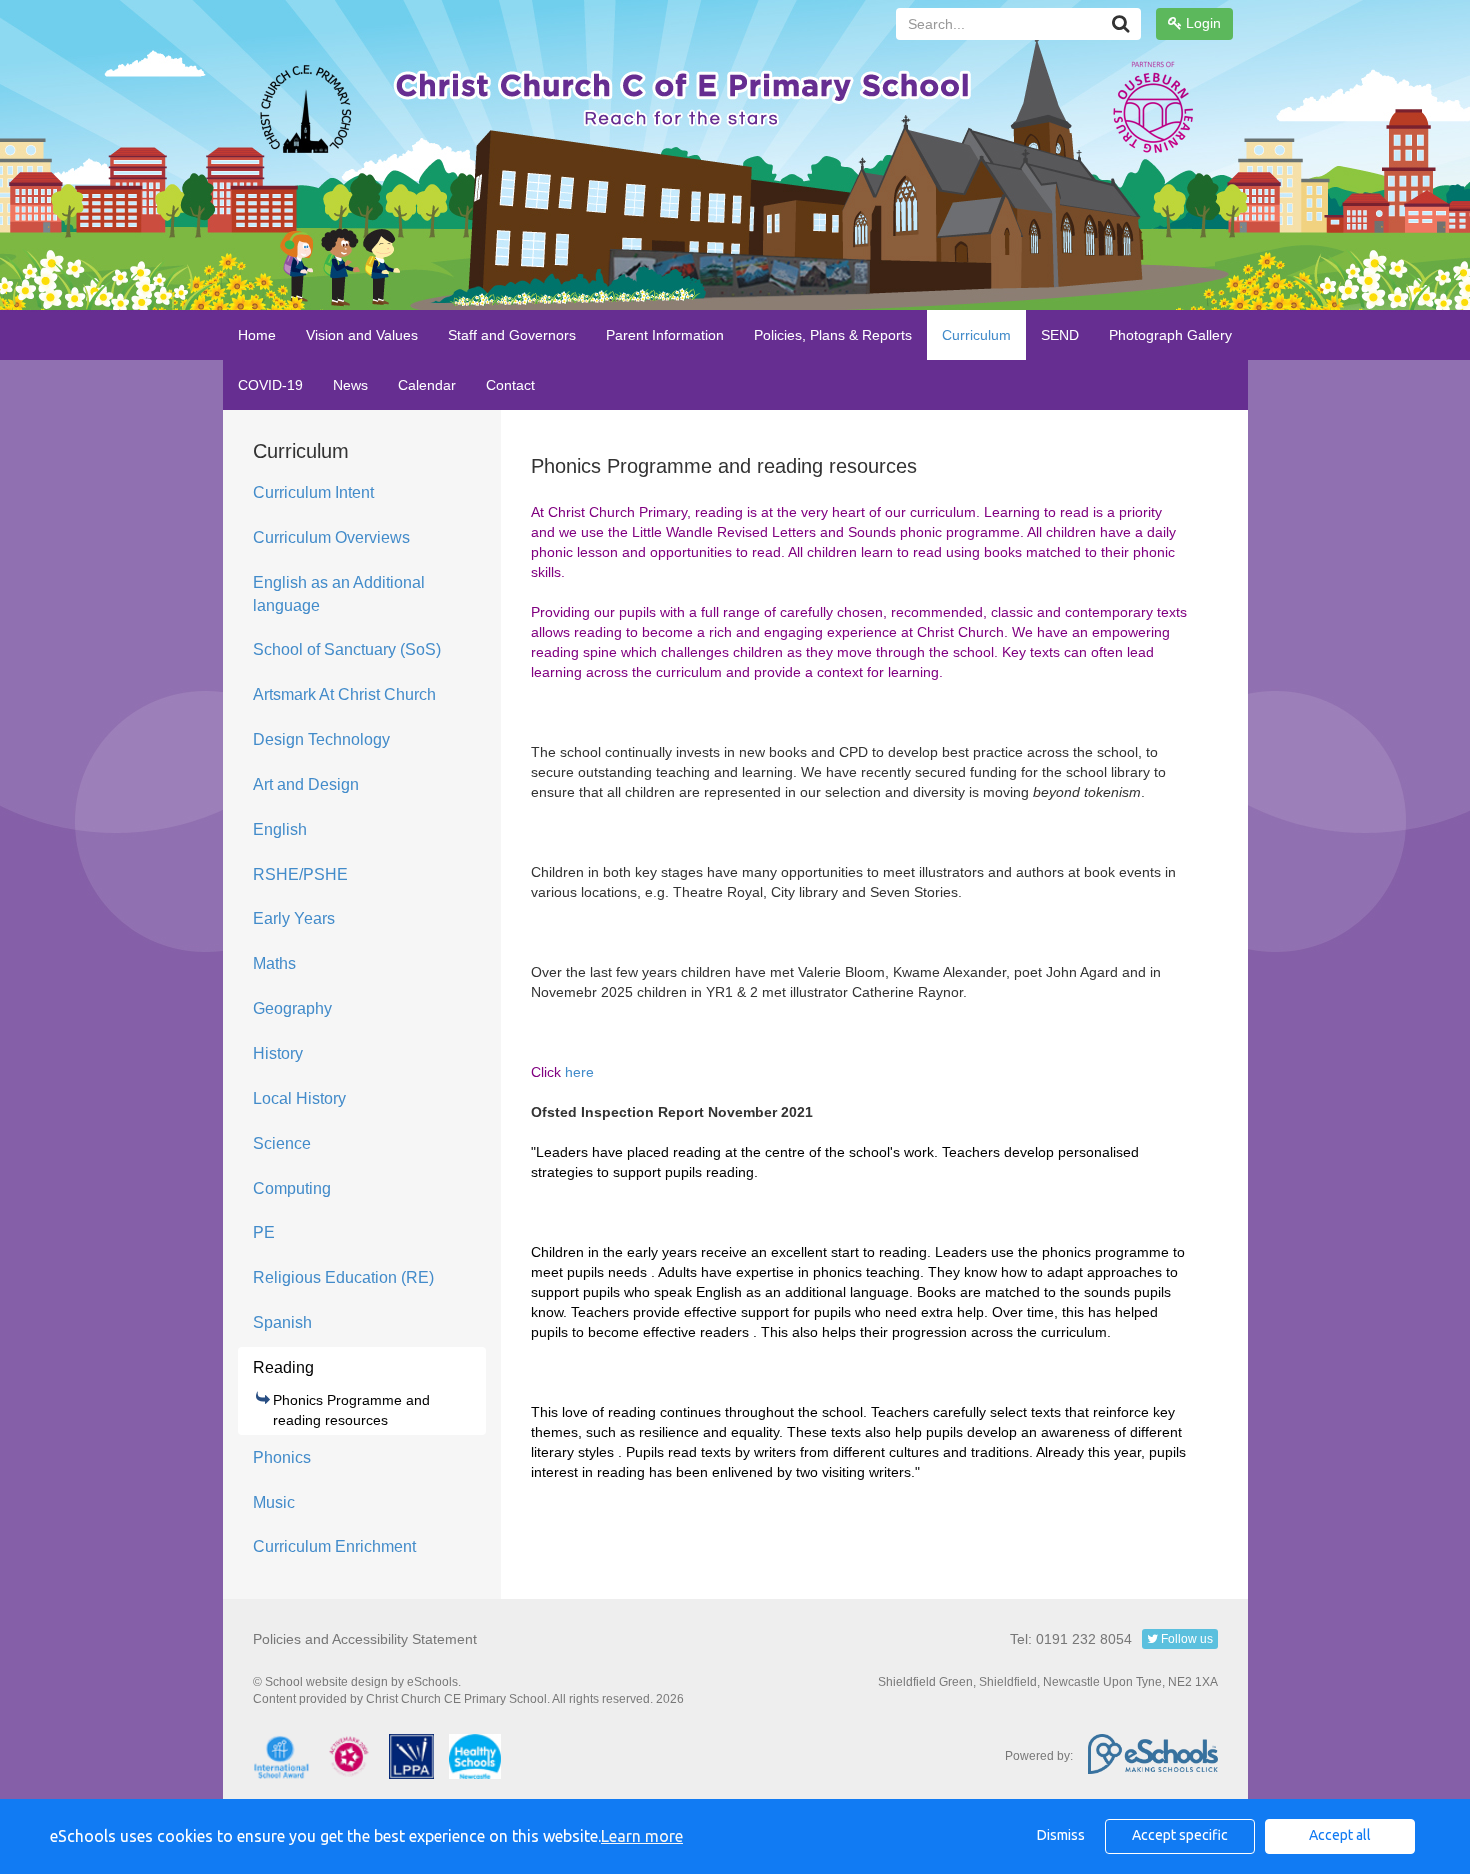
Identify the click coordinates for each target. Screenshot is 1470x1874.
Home (257, 335)
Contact (510, 385)
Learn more (642, 1836)
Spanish (282, 1322)
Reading (283, 1367)
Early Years (294, 918)
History (278, 1053)
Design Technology (321, 739)
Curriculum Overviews (331, 537)
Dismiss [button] (1061, 1835)
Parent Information (665, 335)
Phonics (282, 1457)
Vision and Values (362, 335)
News (350, 385)
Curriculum (976, 335)
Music (274, 1502)
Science (282, 1143)
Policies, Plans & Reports (833, 335)
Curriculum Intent (313, 492)
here (579, 1072)
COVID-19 (270, 385)
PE (264, 1232)
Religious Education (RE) (343, 1277)
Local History (299, 1098)
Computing (292, 1188)
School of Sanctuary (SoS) (347, 649)
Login (1201, 23)
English (280, 829)
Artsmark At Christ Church (344, 694)
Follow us (1185, 1639)
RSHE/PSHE (300, 874)
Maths (274, 963)
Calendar (427, 385)
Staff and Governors (512, 335)
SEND (1060, 335)
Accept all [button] (1340, 1835)
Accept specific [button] (1180, 1835)
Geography (292, 1008)
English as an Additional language (339, 594)
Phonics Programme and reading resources (351, 1410)
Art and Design (306, 784)
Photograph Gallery (1170, 335)
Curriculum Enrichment (334, 1546)
